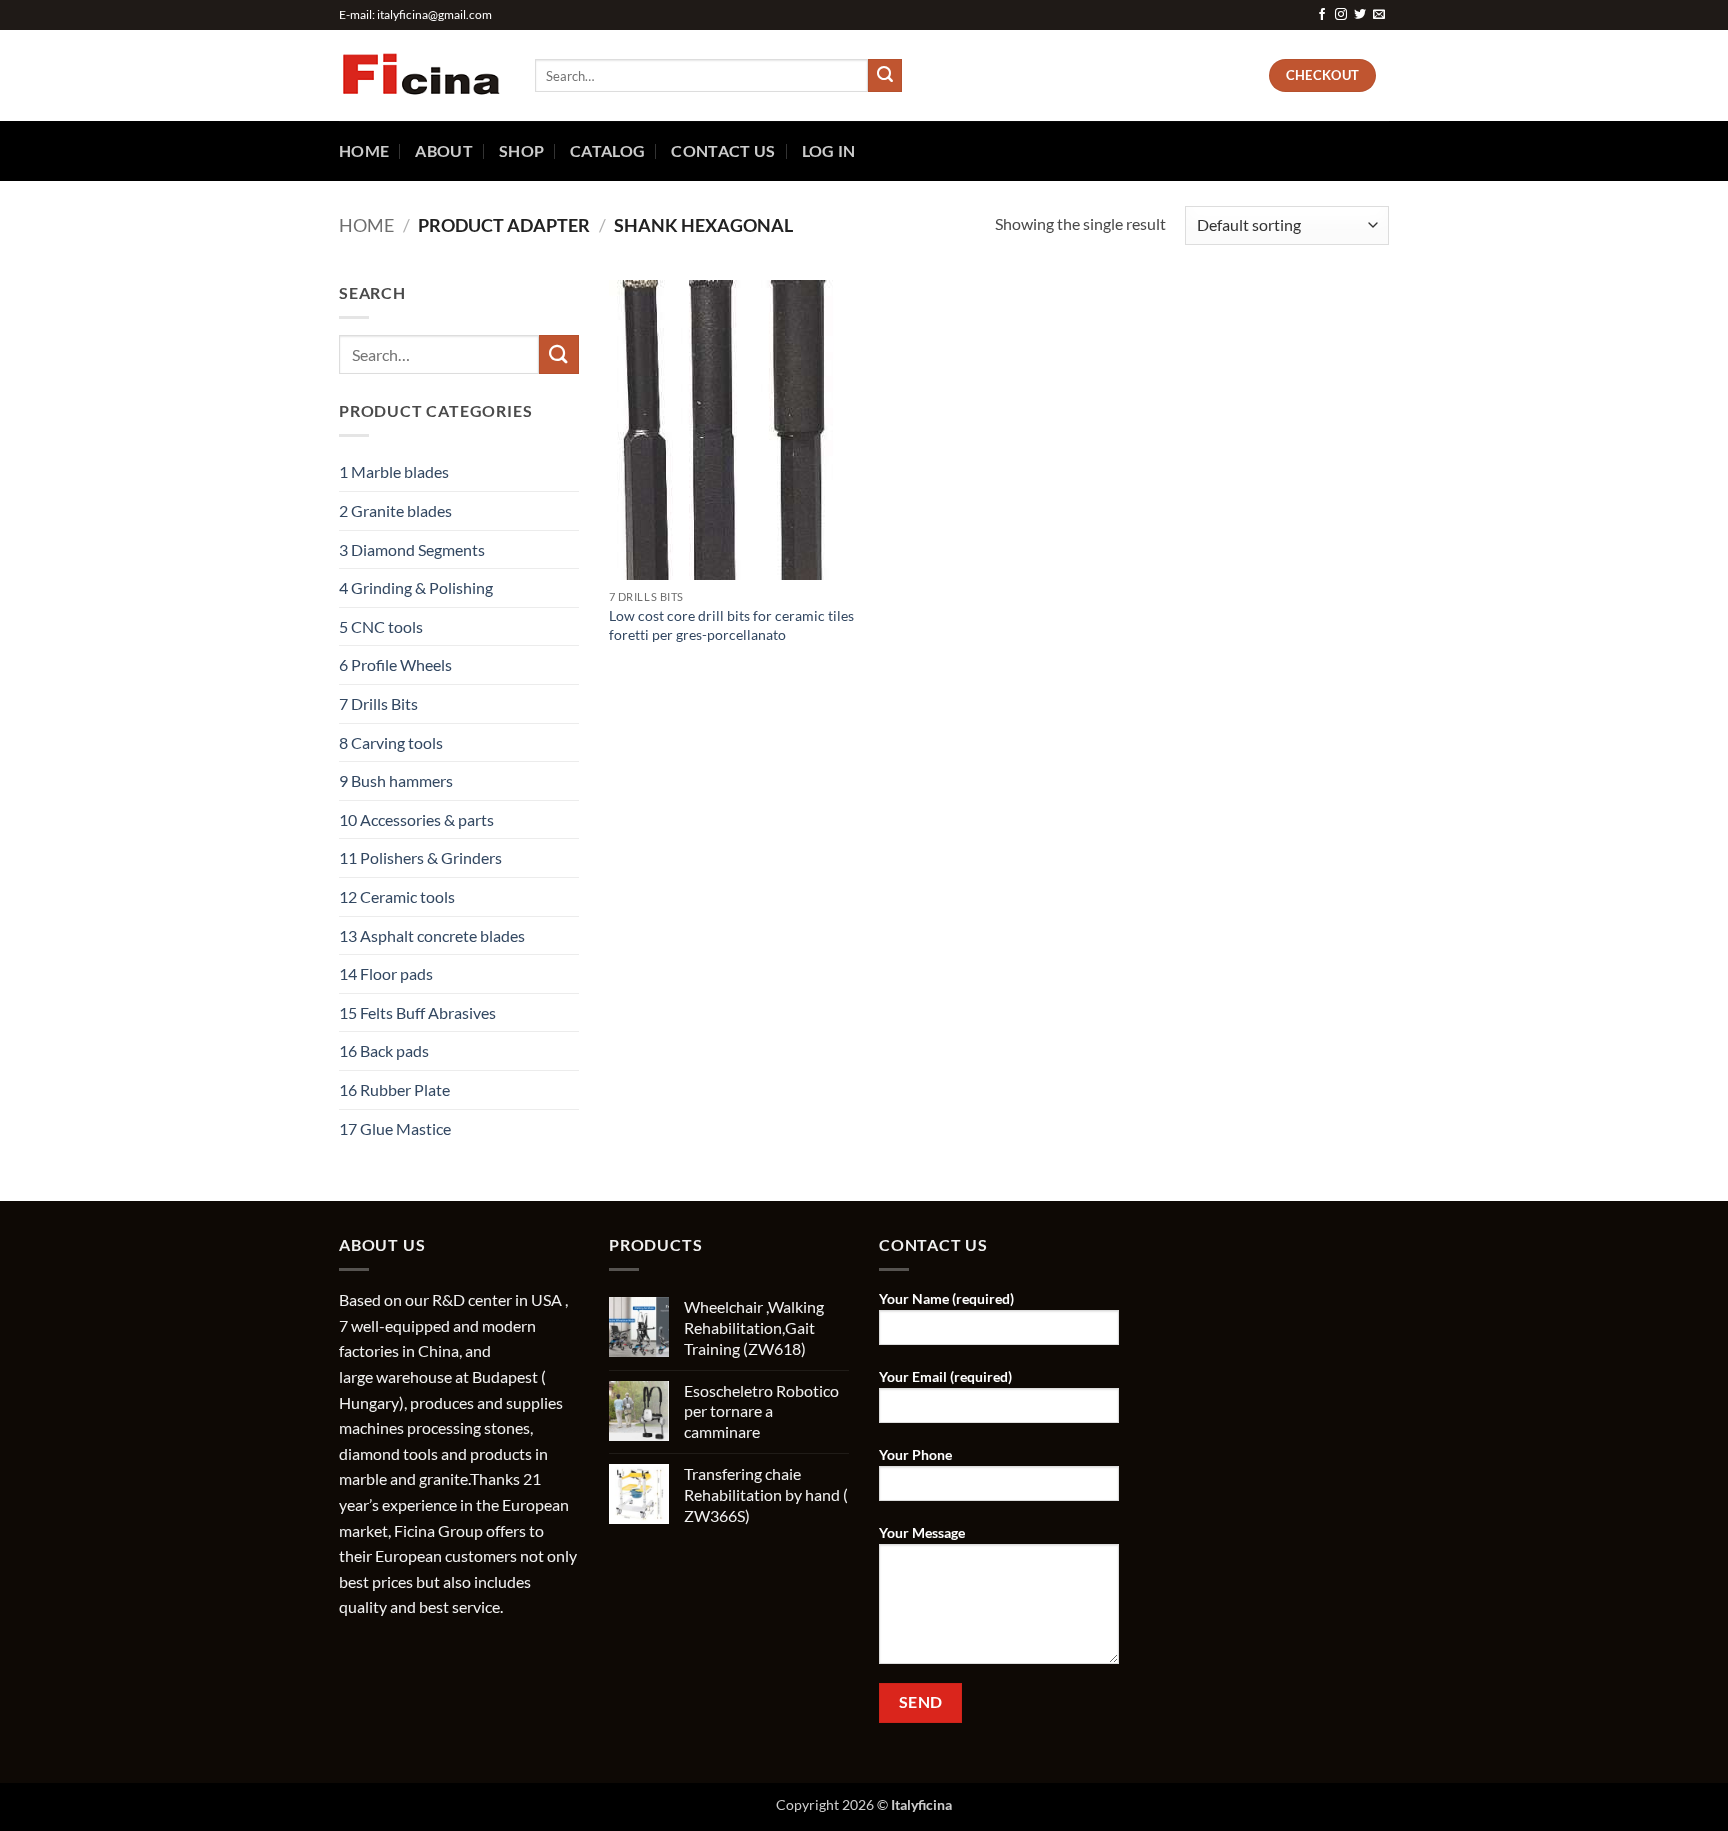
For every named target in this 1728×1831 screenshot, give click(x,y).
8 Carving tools (391, 742)
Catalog (607, 150)
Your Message (922, 1532)
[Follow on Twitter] (1360, 15)
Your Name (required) (946, 1298)
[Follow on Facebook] (1322, 15)
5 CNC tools (381, 626)
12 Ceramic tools (397, 896)
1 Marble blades (394, 471)
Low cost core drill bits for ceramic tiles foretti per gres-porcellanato (731, 625)
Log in (829, 150)
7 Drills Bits (378, 703)
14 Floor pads (386, 973)
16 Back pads (384, 1050)
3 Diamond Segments (412, 549)
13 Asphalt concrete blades (432, 935)
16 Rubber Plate (394, 1089)
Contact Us (723, 150)
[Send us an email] (1379, 15)
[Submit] (885, 76)
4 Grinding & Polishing (416, 587)
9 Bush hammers (396, 780)
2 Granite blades (395, 510)
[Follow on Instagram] (1341, 15)
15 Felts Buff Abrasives (417, 1012)
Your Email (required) (945, 1376)
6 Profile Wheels (395, 664)
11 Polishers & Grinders (420, 857)
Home (364, 150)
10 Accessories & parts (416, 819)
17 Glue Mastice (395, 1128)
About (444, 150)
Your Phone (915, 1454)
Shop (521, 150)
